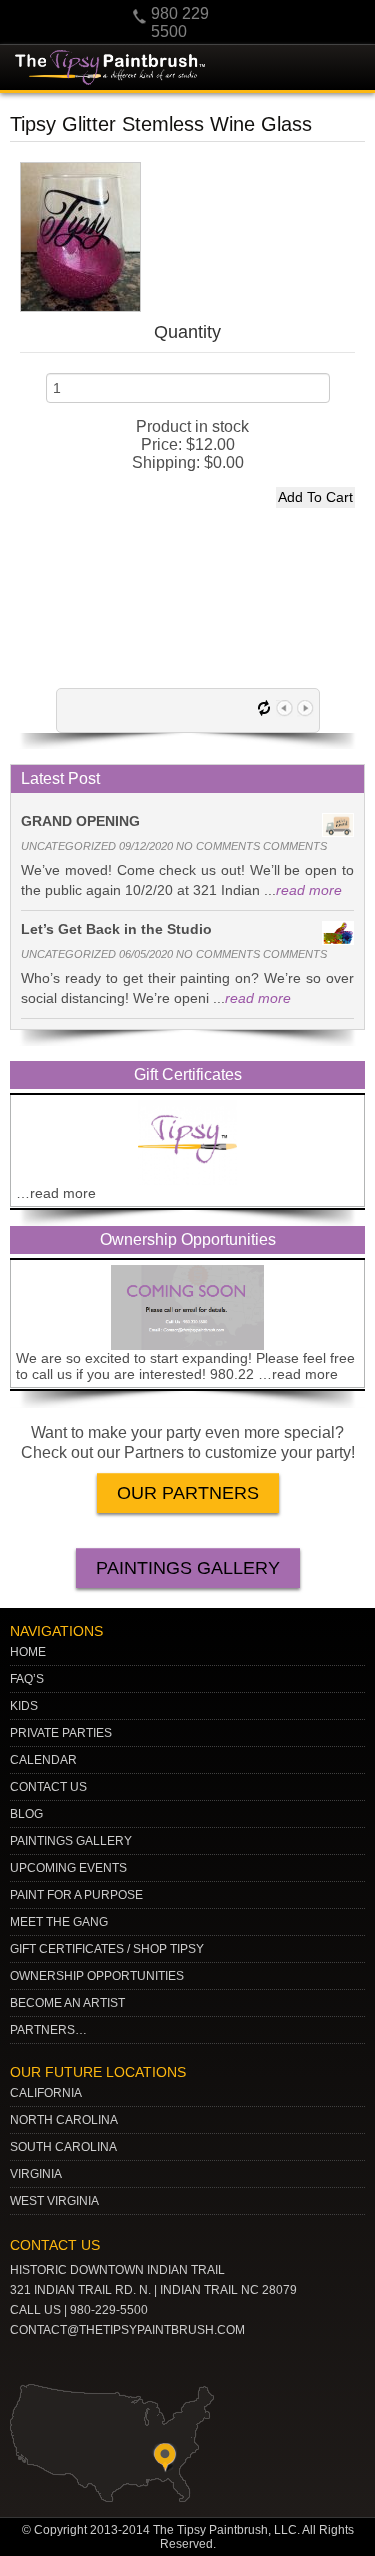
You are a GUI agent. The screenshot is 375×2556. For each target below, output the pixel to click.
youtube (29, 2362)
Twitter (91, 2362)
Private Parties (61, 1733)
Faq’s (27, 1679)
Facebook (153, 2362)
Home (28, 1652)
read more (309, 890)
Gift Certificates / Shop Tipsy (107, 1949)
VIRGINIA (36, 2174)
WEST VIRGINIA (54, 2201)
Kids (24, 1706)
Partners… (48, 2030)
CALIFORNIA (46, 2093)
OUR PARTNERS (188, 1493)
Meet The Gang (59, 1922)
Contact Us (48, 1787)
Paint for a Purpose (76, 1895)
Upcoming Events (68, 1868)
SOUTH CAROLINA (63, 2147)
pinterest (60, 2362)
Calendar (43, 1760)
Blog (26, 1814)
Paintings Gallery (188, 1568)
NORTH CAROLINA (64, 2120)
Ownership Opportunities (97, 1976)
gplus (122, 2362)
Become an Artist (67, 2003)
